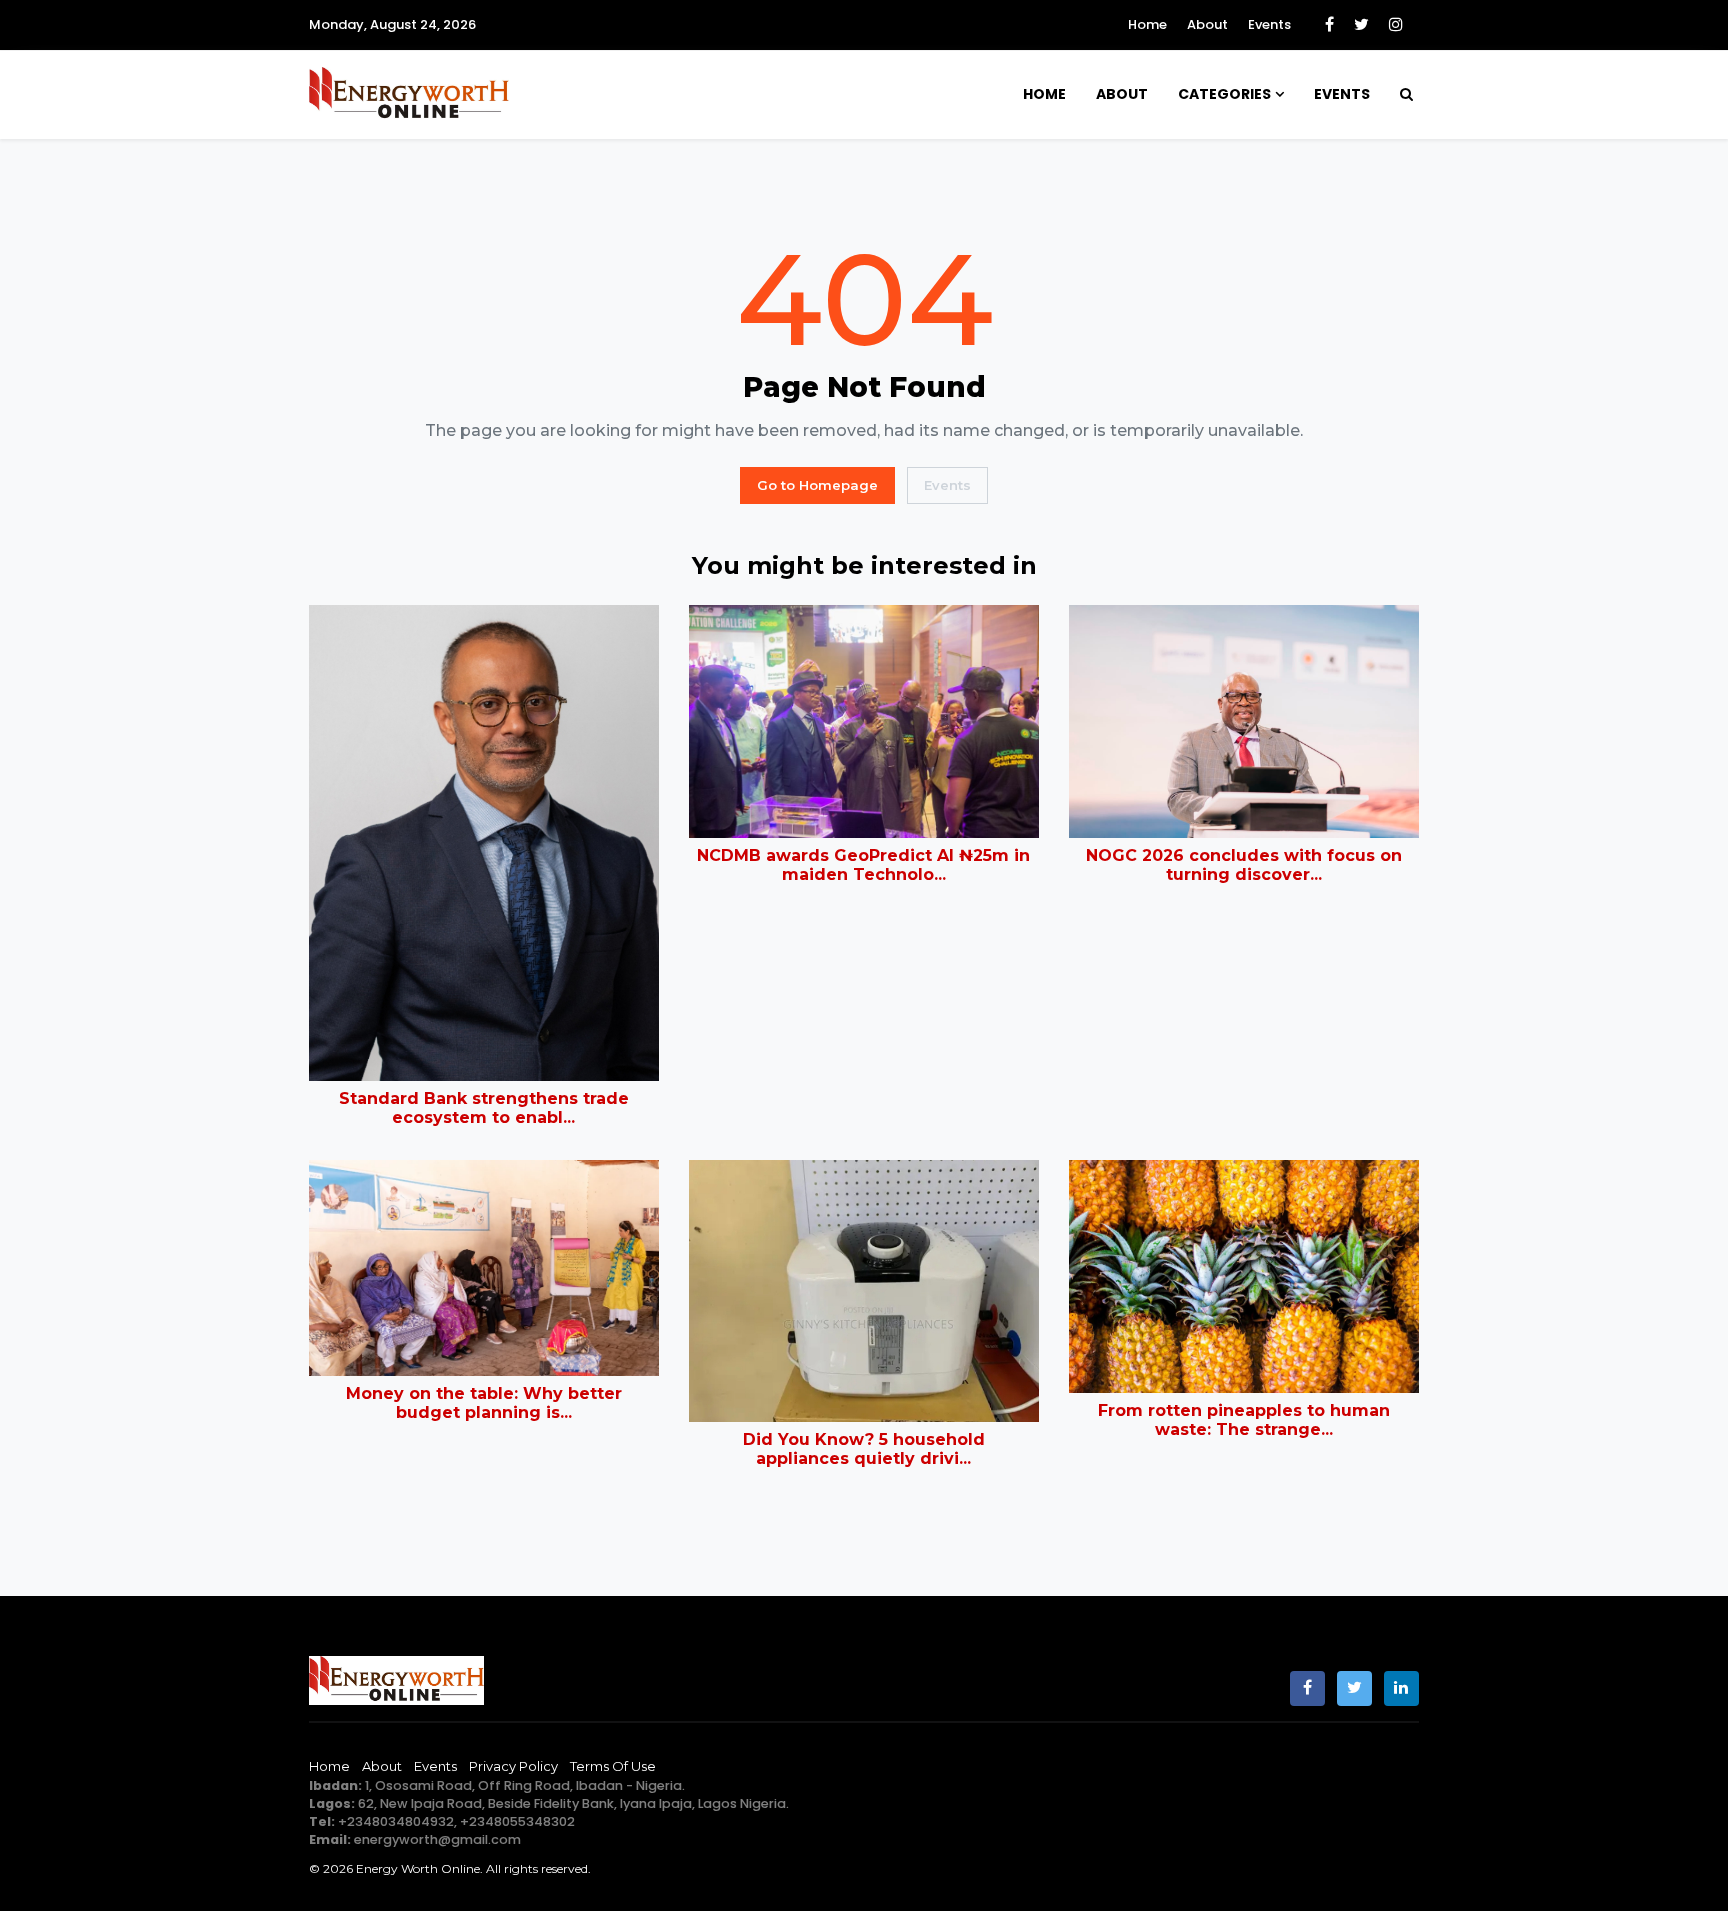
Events (1269, 24)
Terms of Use (613, 1766)
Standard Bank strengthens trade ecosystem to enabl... (484, 1108)
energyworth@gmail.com (437, 1839)
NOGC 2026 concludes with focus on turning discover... (1244, 865)
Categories (1224, 94)
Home (1147, 24)
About (1207, 24)
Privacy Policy (513, 1766)
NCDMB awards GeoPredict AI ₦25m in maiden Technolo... (863, 865)
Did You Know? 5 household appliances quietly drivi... (864, 1449)
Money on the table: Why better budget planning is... (484, 1403)
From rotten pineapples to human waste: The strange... (1244, 1420)
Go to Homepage (817, 485)
